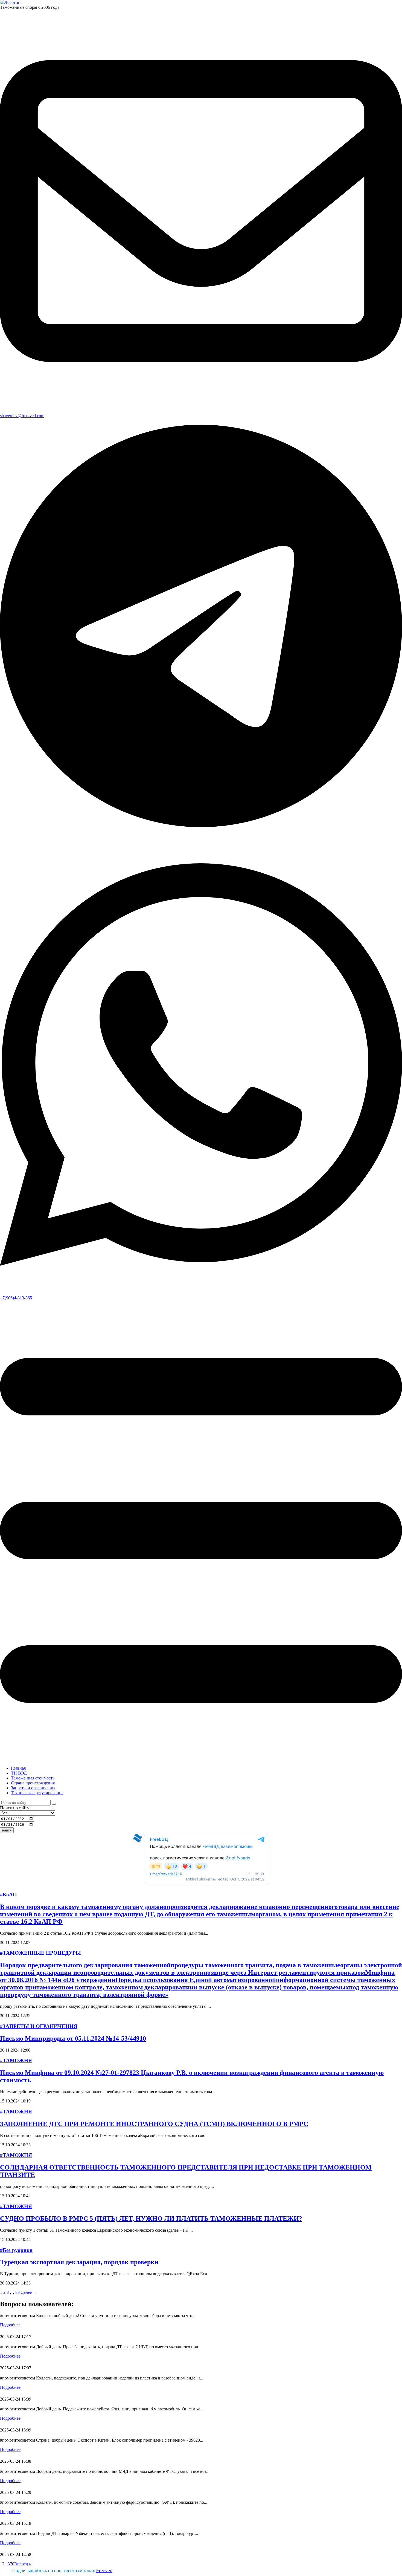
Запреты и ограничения (33, 1788)
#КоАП (8, 1895)
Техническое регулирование (37, 1793)
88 (18, 2292)
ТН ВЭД (19, 1773)
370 (11, 2564)
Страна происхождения (33, 1783)
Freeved (104, 2571)
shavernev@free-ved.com (22, 416)
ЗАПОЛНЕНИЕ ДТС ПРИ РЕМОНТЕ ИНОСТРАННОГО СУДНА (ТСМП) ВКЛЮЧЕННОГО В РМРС (154, 2124)
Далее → (29, 2292)
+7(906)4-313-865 (16, 1298)
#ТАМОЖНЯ (16, 2060)
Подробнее (10, 2325)
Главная (18, 1768)
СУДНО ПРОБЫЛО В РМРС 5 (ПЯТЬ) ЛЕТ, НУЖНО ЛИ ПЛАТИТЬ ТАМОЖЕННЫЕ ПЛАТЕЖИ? (151, 2219)
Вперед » (23, 2564)
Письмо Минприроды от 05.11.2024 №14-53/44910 (73, 2038)
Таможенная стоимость (33, 1778)
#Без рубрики (16, 2250)
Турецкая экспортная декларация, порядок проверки (79, 2262)
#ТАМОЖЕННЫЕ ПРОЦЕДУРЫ (40, 1953)
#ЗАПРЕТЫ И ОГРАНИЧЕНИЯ (39, 2026)
